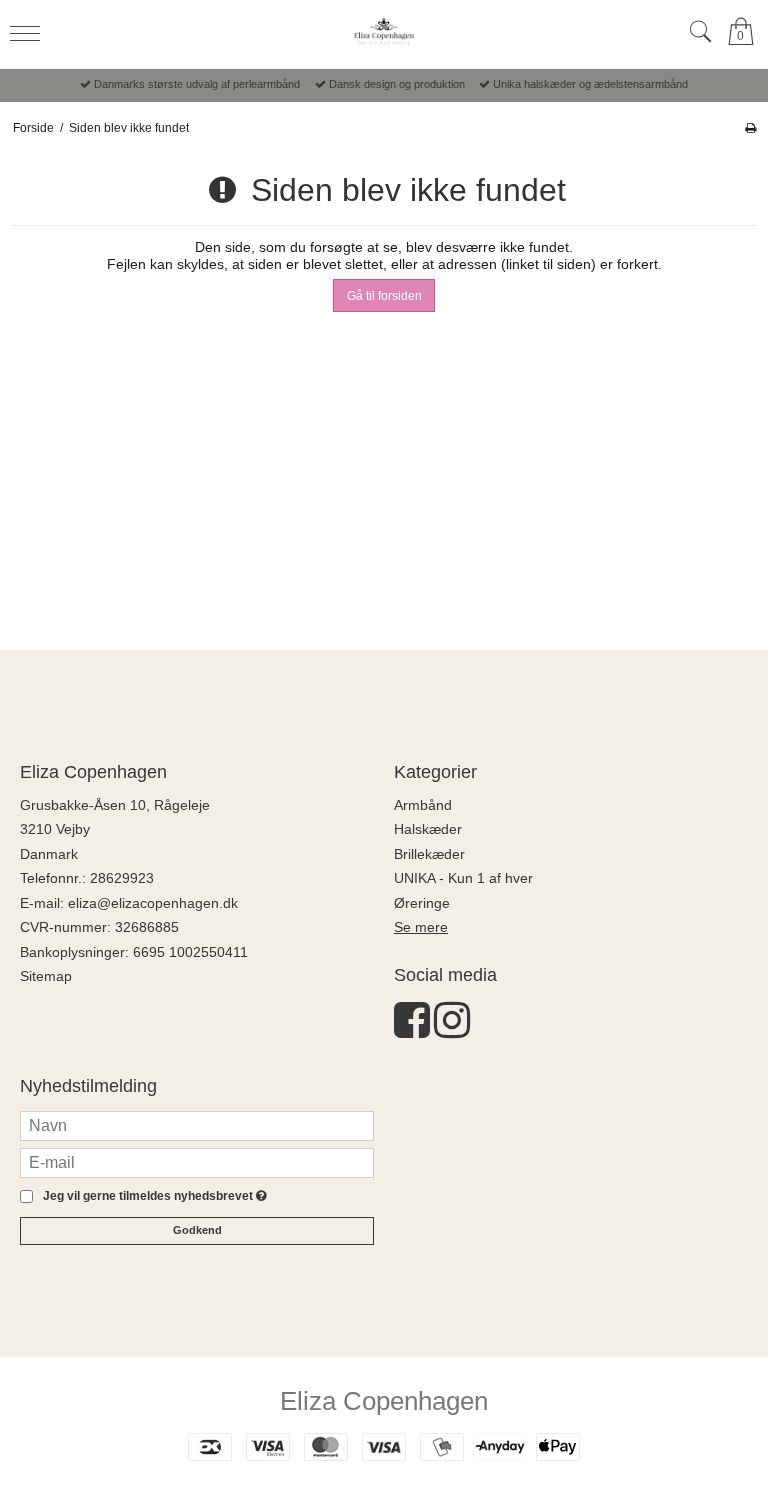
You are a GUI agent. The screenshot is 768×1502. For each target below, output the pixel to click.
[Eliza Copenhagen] (384, 31)
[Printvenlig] (750, 128)
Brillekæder (429, 854)
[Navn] (197, 1125)
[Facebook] (412, 1030)
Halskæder (428, 829)
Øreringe (422, 903)
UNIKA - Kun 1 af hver (463, 878)
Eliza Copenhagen (384, 1401)
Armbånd (423, 805)
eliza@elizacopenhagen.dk (153, 903)
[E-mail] (197, 1162)
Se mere (421, 927)
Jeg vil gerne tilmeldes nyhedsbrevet (151, 1196)
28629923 (122, 878)
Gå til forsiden (384, 296)
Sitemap (46, 976)
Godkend (197, 1230)
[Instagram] (452, 1030)
